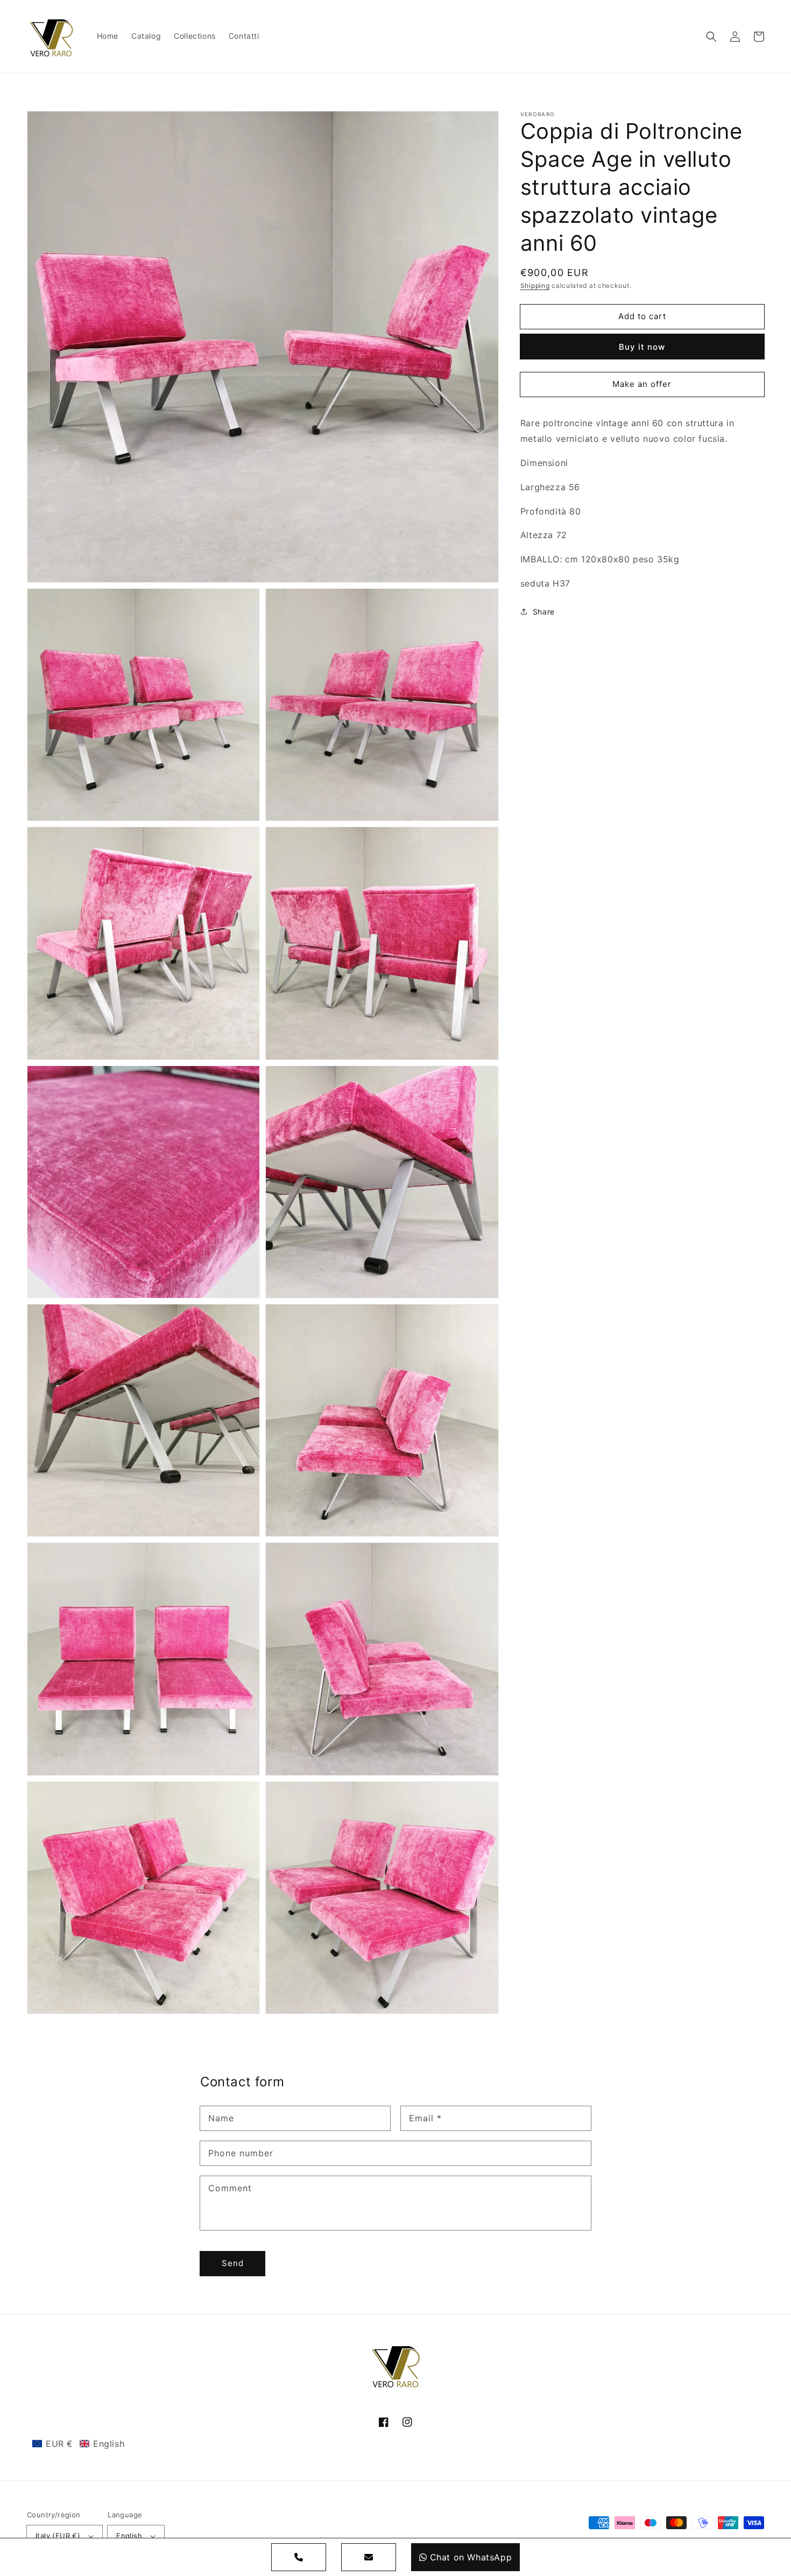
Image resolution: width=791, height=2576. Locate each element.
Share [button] (544, 612)
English (129, 2536)
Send (233, 2263)
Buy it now (642, 347)
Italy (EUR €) (58, 2536)
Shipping (535, 285)
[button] (711, 37)
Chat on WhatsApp (471, 2557)
